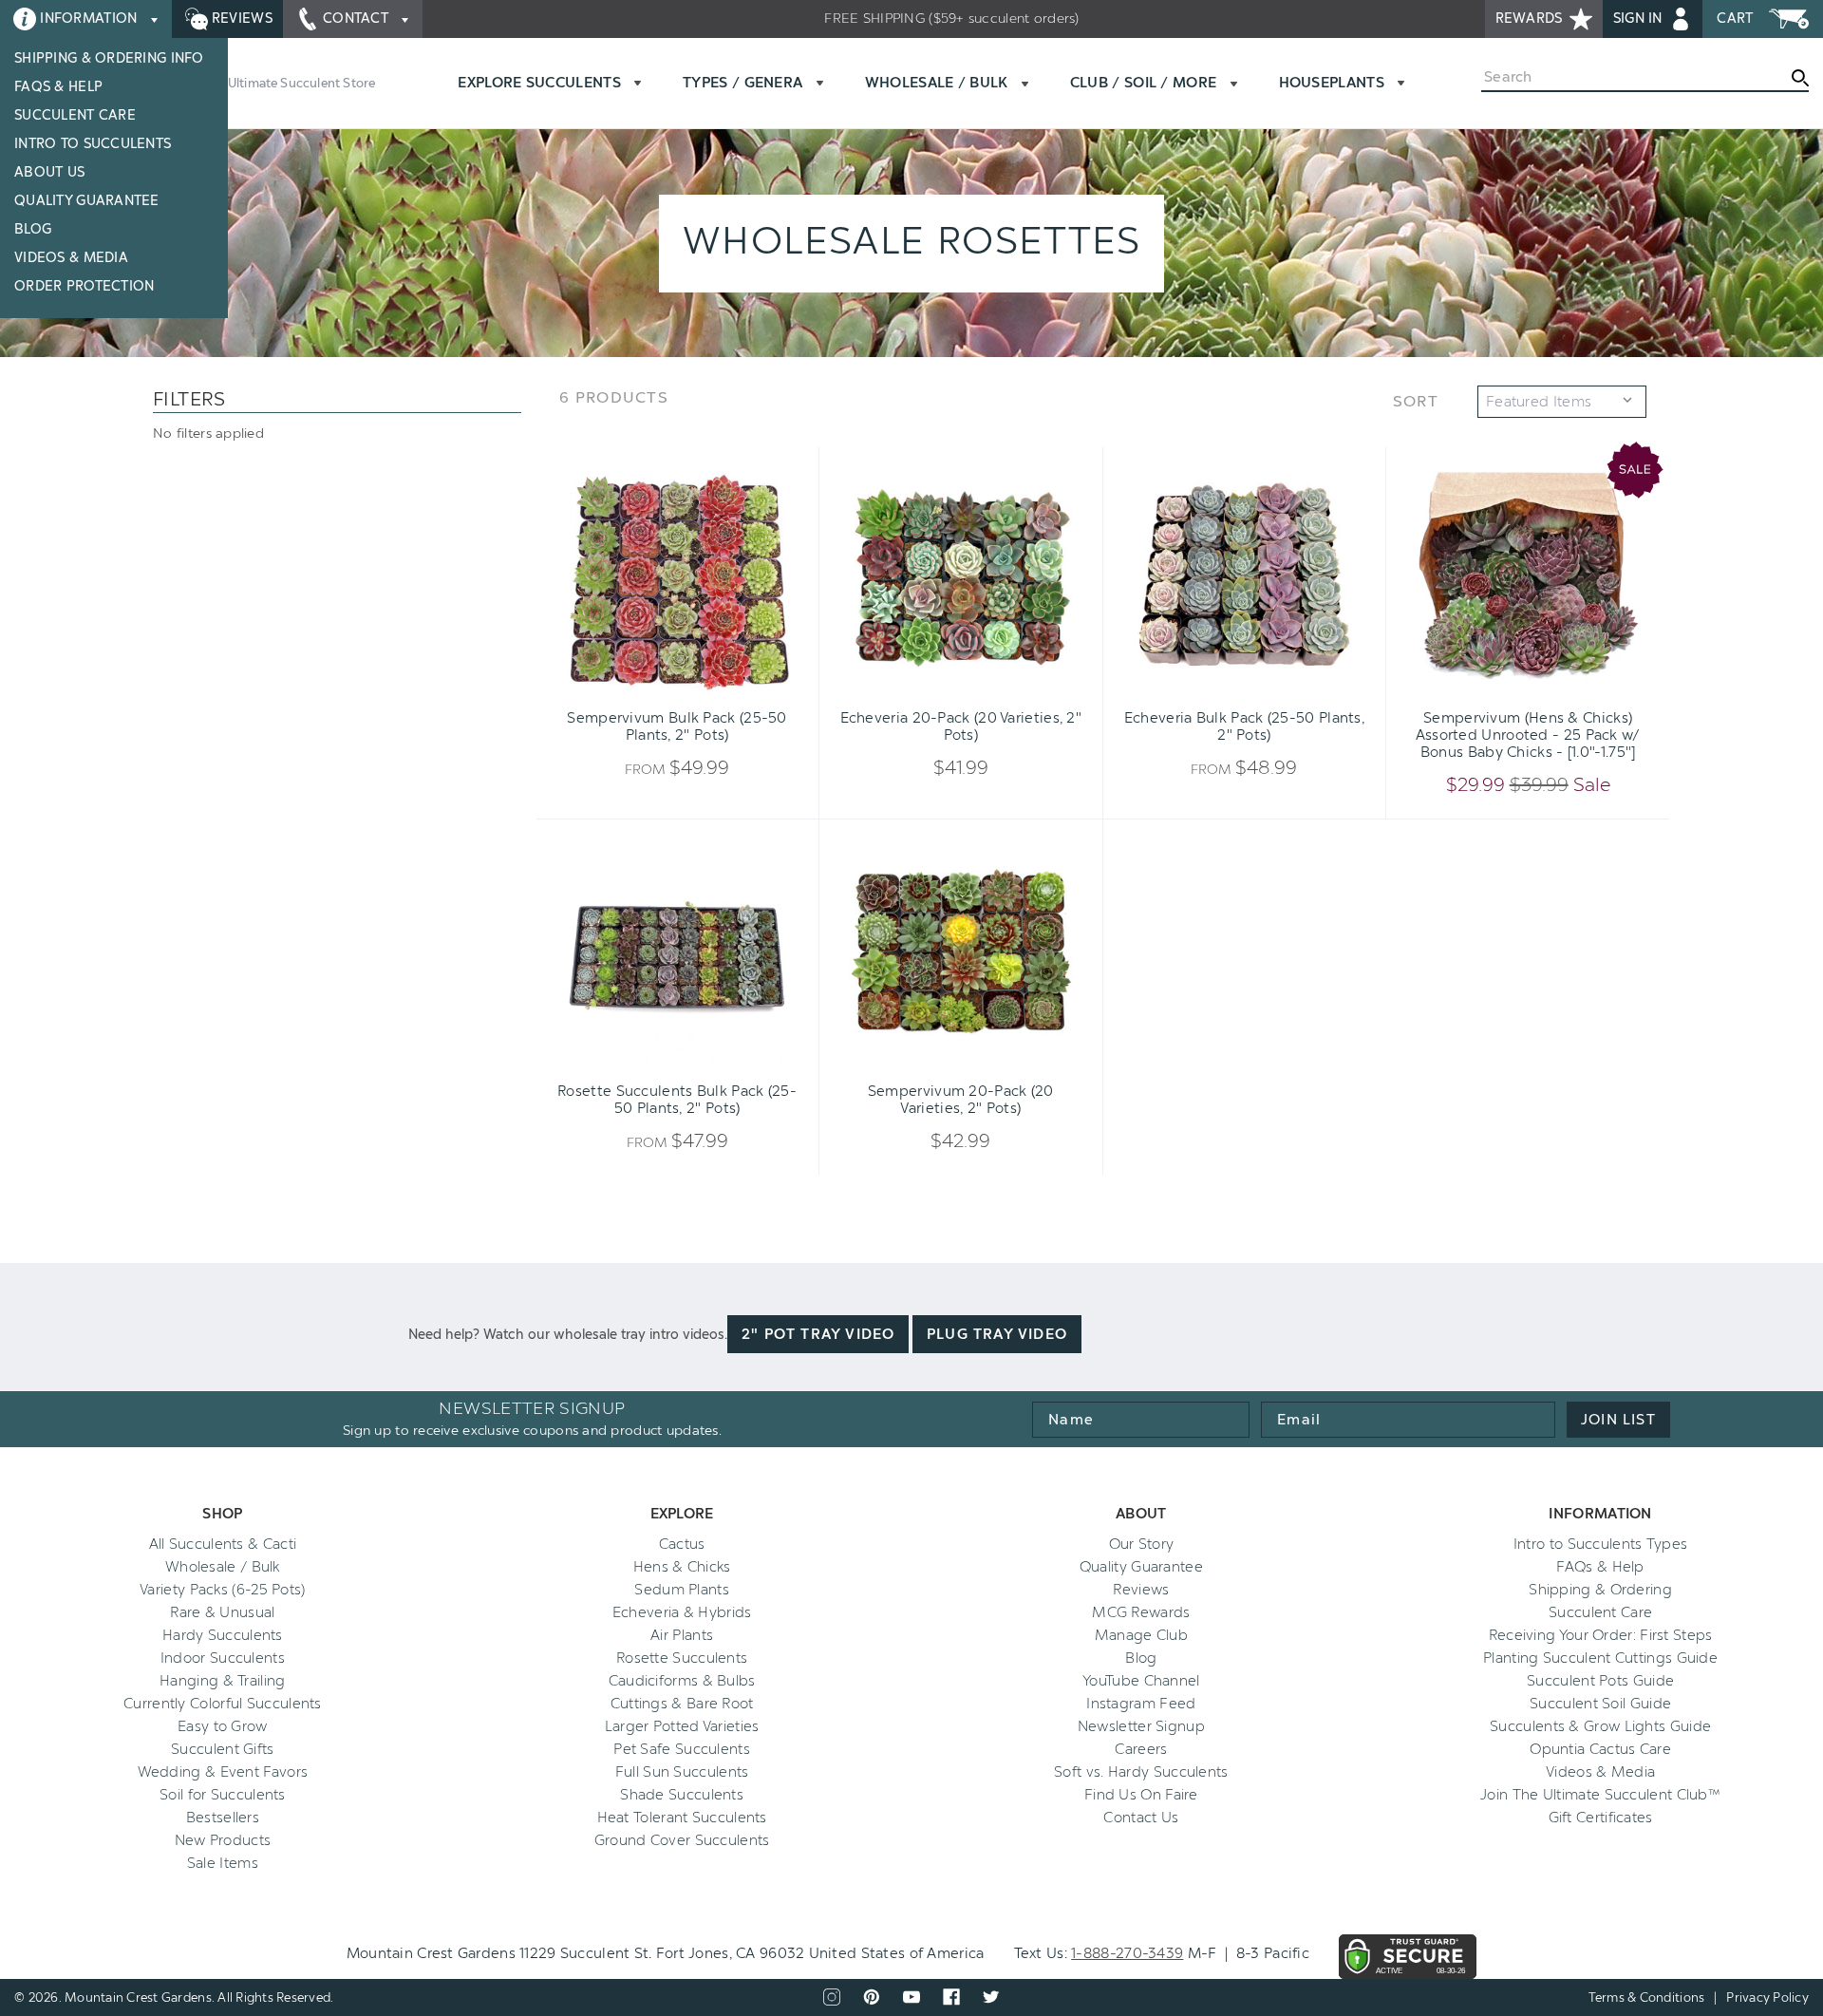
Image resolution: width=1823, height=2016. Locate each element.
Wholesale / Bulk (223, 1567)
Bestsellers (223, 1818)
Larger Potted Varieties (682, 1726)
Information (89, 19)
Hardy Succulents (223, 1635)
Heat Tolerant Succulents (682, 1818)
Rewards (1531, 19)
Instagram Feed (1141, 1704)
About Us (49, 172)
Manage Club (1141, 1635)
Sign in (1640, 19)
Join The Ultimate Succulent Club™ (1600, 1795)
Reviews (240, 19)
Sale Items (223, 1863)
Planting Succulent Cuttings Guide (1600, 1658)
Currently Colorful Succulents (223, 1704)
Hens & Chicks (682, 1567)
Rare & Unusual (222, 1612)
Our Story (1142, 1544)
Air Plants (682, 1635)
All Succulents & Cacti (223, 1544)
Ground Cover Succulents (682, 1840)
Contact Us (1141, 1818)
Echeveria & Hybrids (682, 1612)
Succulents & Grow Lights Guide (1600, 1726)
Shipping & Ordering (1600, 1590)
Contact (356, 19)
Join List (1618, 1420)
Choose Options (677, 690)
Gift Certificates (1601, 1818)
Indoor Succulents (223, 1658)
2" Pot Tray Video (818, 1334)
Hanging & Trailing (222, 1681)
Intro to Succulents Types (1601, 1544)
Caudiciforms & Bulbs (682, 1681)
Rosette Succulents (682, 1658)
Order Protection (84, 286)
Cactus (682, 1544)
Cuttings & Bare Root (682, 1704)
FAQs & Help (58, 87)
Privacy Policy (1767, 1997)
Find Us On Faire (1141, 1795)
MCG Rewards (1141, 1612)
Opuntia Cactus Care (1600, 1749)
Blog (33, 229)
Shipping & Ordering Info (109, 58)
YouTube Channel (1141, 1681)
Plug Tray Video (997, 1334)
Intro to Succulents (93, 144)
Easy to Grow (223, 1726)
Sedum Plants (682, 1590)
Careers (1141, 1749)
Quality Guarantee (87, 201)
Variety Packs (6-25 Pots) (223, 1590)
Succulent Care (75, 115)
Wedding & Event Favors (223, 1772)
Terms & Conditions (1647, 1997)
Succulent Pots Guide (1600, 1681)
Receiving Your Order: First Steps (1601, 1635)
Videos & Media (71, 258)
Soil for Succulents (223, 1795)
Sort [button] (1416, 402)
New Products (223, 1840)
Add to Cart (1498, 690)
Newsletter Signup (1141, 1726)
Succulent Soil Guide (1600, 1704)
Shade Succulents (682, 1795)
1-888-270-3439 (1127, 1953)
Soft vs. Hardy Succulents (1141, 1772)
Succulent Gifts (223, 1749)
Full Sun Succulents (682, 1772)
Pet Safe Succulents (682, 1749)
